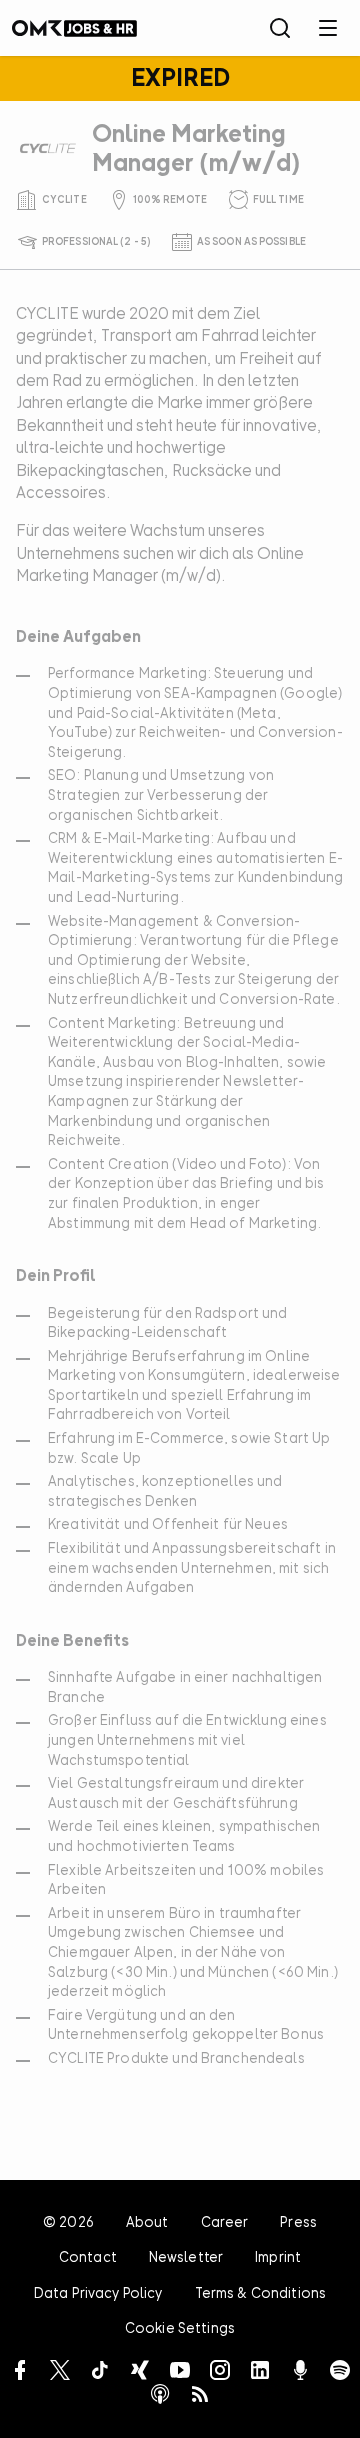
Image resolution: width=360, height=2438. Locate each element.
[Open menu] (328, 28)
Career (225, 2221)
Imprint (278, 2256)
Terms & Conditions (261, 2292)
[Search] (280, 28)
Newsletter (186, 2256)
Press (298, 2221)
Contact (88, 2256)
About (147, 2221)
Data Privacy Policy (98, 2292)
